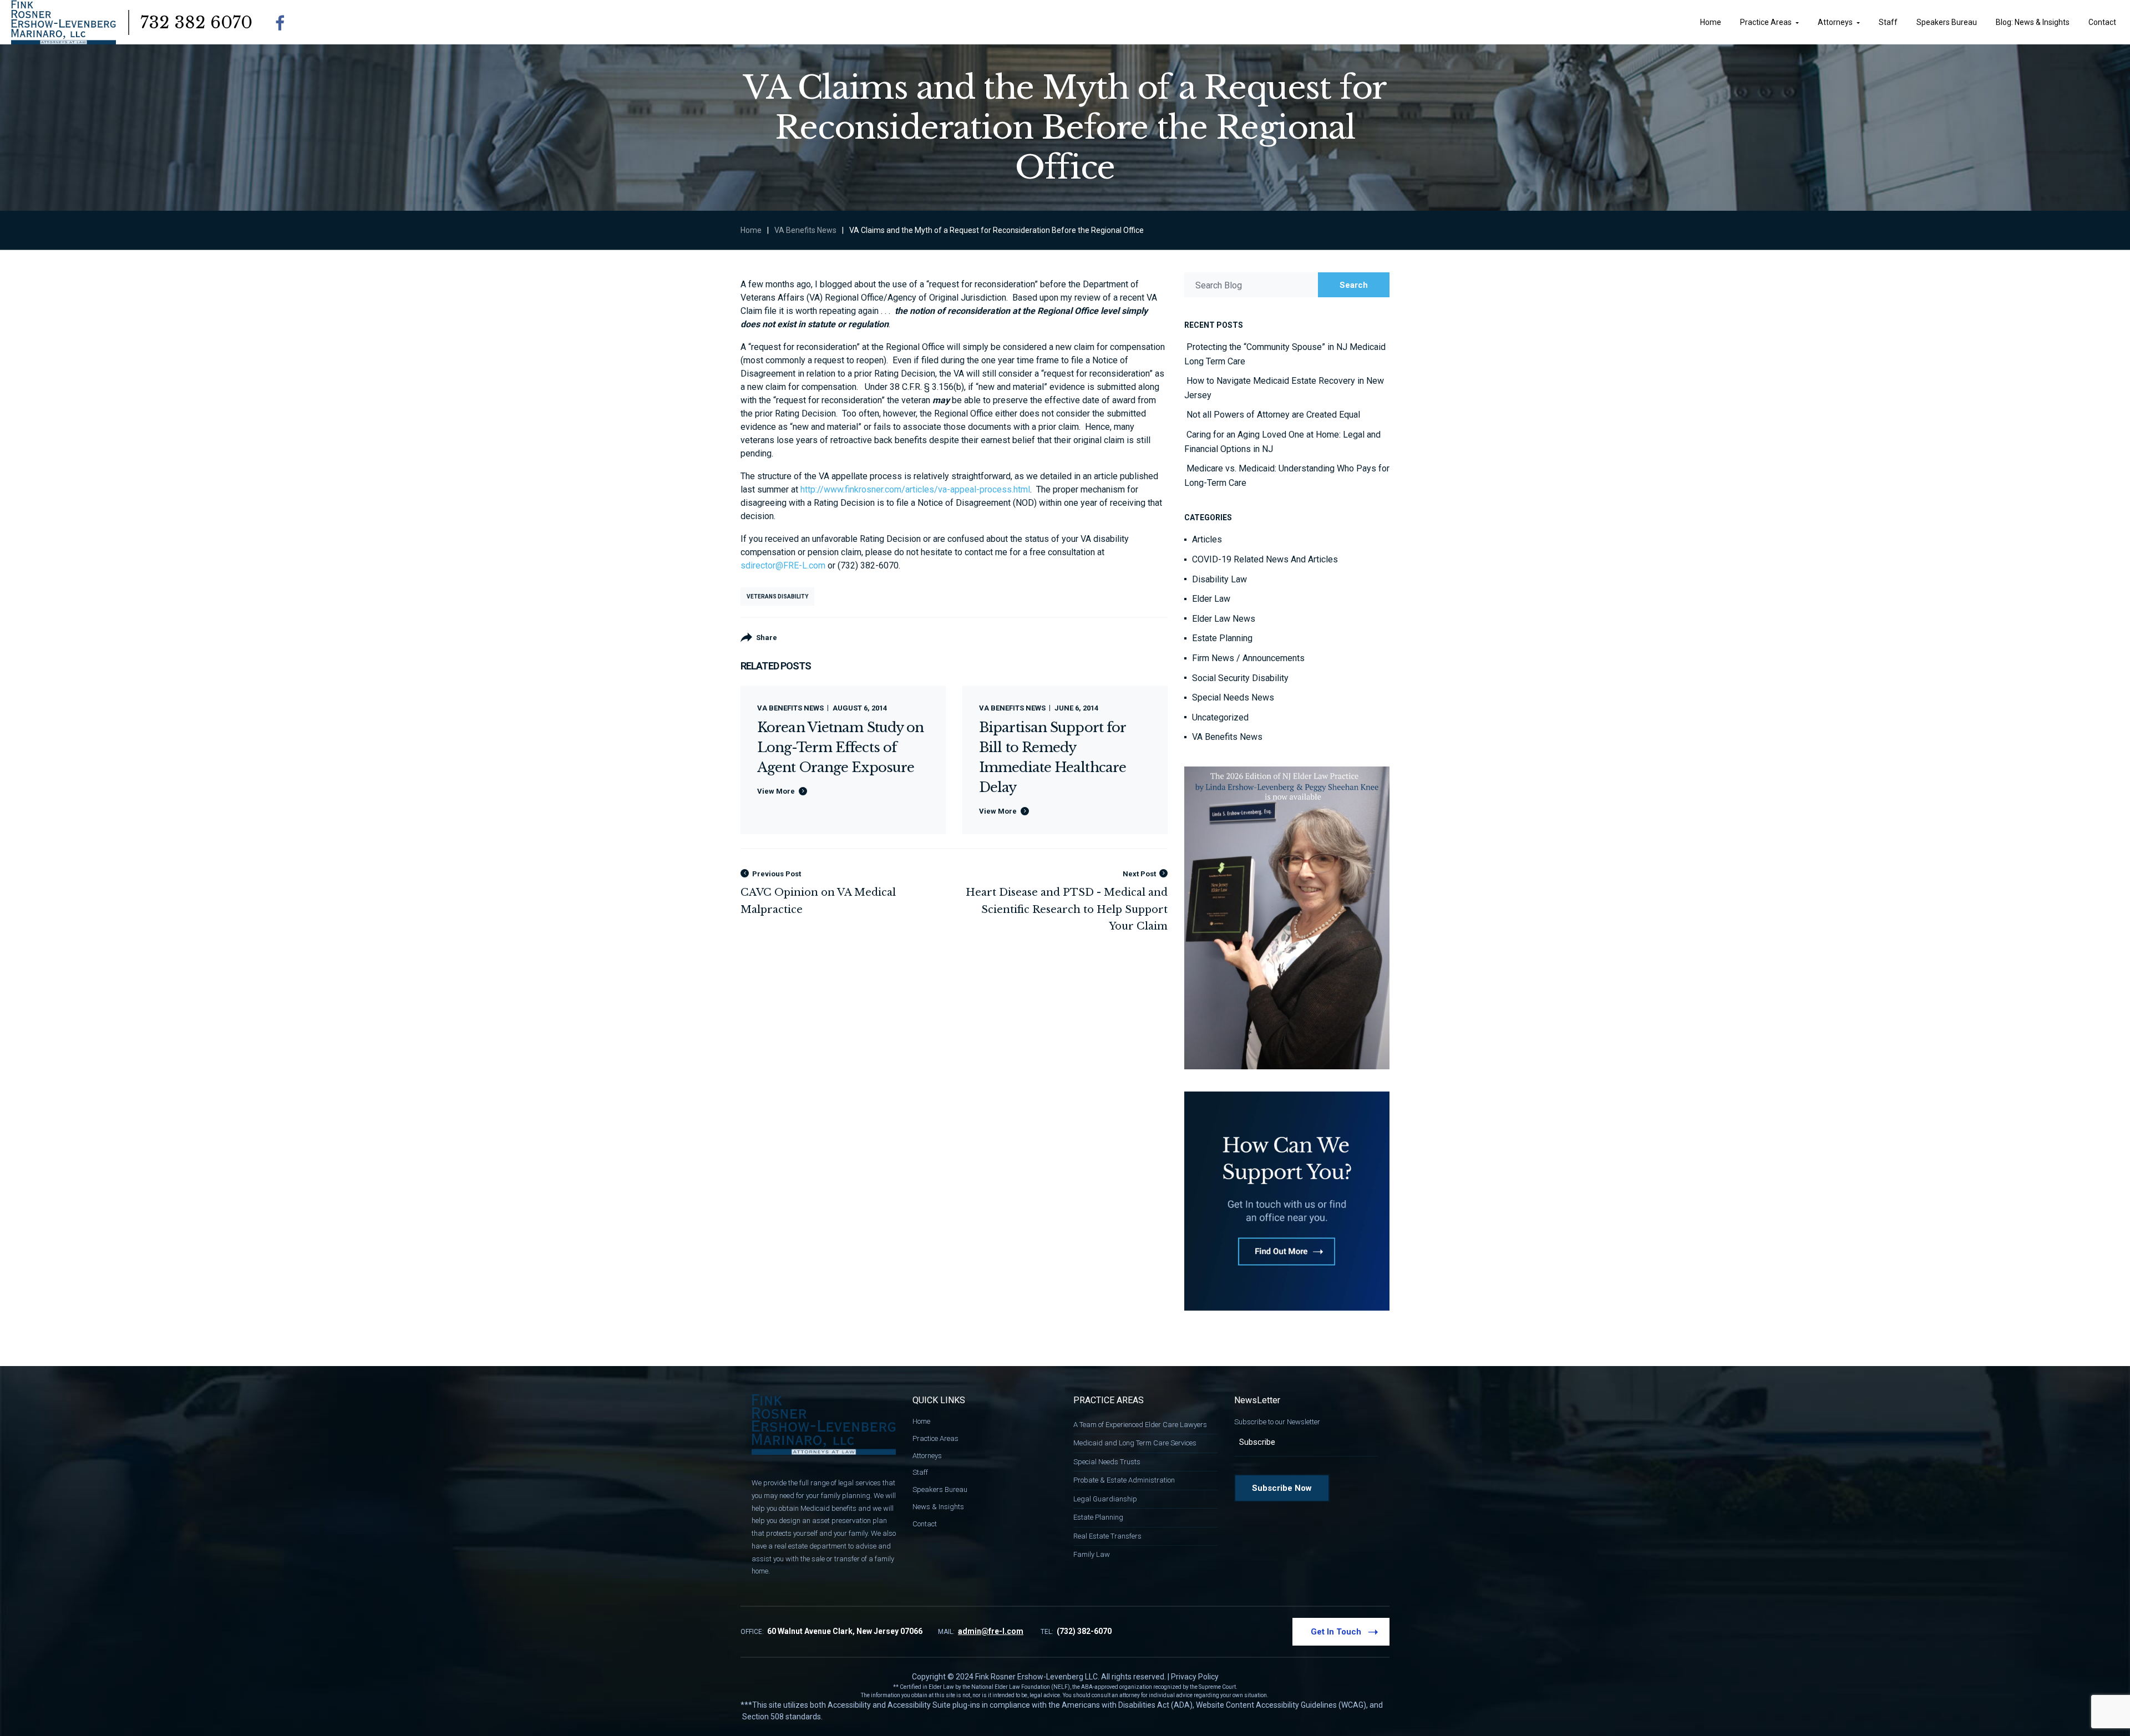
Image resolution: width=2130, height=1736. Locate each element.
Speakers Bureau (940, 1489)
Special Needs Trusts (1107, 1462)
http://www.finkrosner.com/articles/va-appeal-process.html (915, 489)
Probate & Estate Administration (1124, 1480)
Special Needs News (1233, 697)
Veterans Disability (777, 597)
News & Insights (938, 1507)
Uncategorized (1220, 717)
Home (751, 230)
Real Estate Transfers (1107, 1536)
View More (776, 791)
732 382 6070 (196, 22)
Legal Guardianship (1105, 1499)
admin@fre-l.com (991, 1631)
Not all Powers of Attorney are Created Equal (1273, 415)
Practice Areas (935, 1438)
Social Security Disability (1240, 678)
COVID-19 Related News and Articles (1265, 559)
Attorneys (927, 1456)
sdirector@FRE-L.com (783, 565)
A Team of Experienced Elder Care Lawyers (1140, 1425)
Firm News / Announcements (1248, 658)
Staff (920, 1472)
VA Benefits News (805, 230)
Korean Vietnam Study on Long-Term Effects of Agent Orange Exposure (840, 747)
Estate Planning (1222, 638)
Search (1354, 285)
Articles (1207, 539)
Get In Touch (1336, 1632)
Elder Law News (1224, 619)
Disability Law (1219, 579)
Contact (925, 1524)
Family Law (1092, 1554)
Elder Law (1211, 599)
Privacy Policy (1195, 1677)
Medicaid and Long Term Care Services (1135, 1443)
